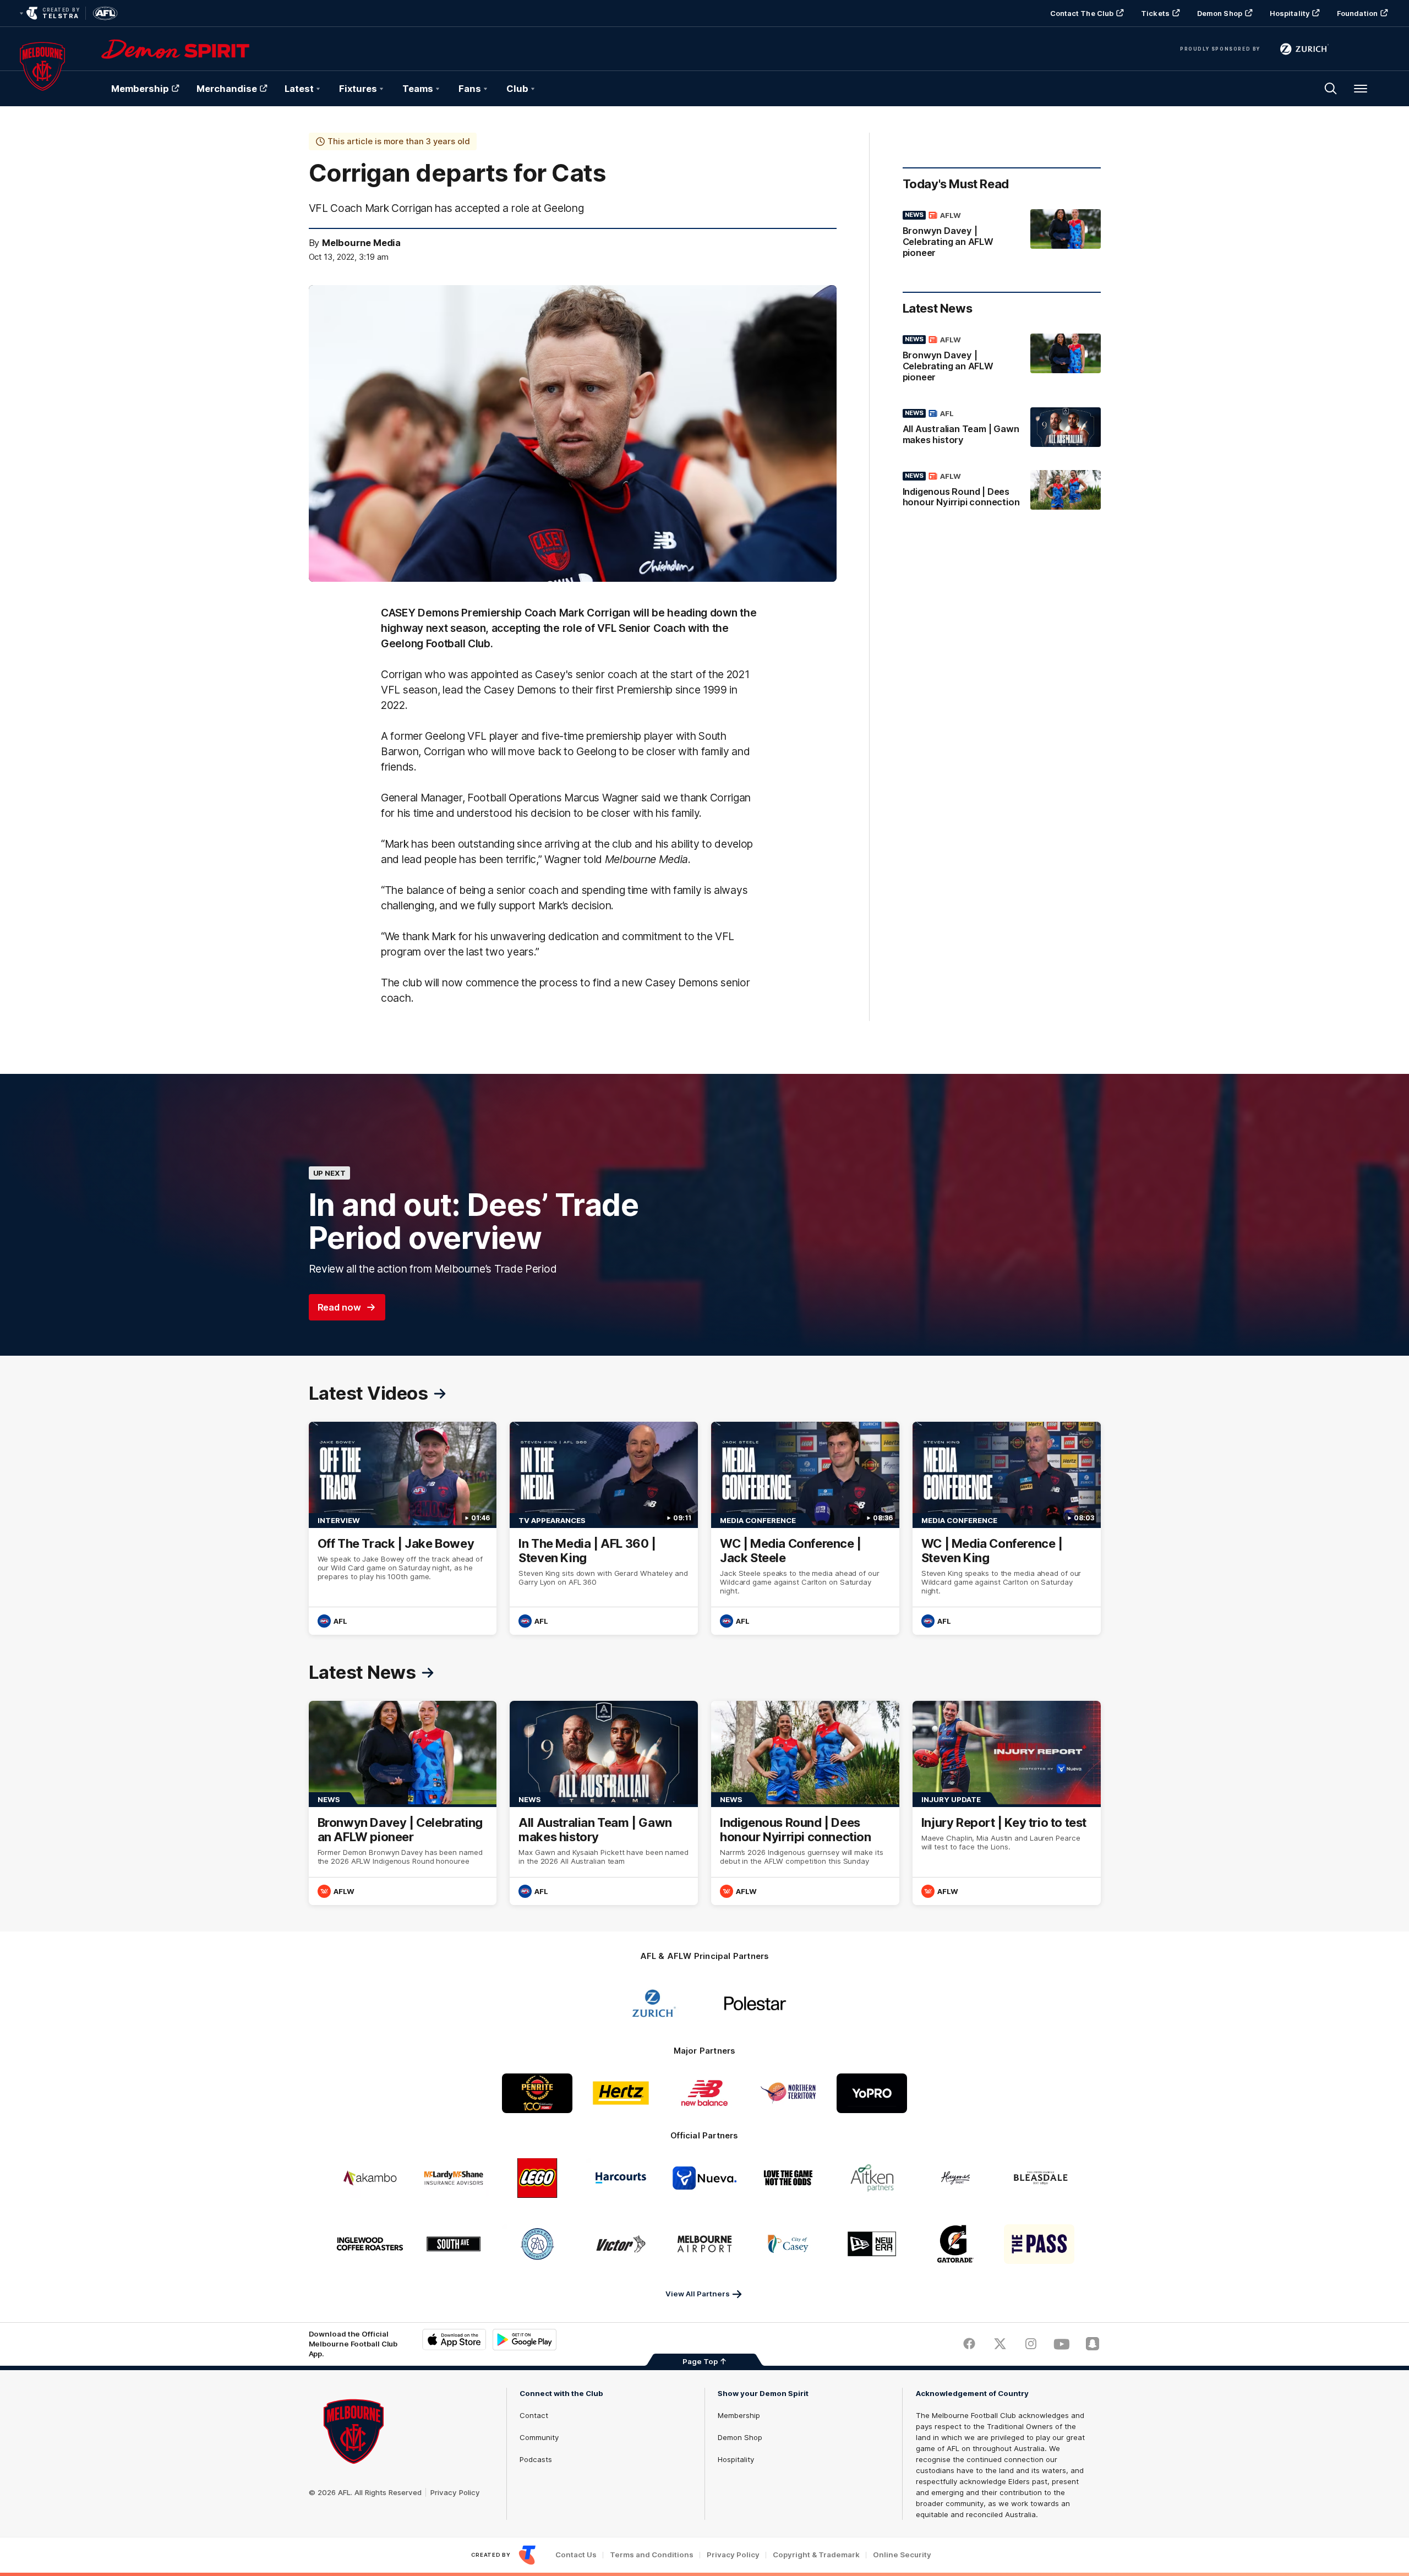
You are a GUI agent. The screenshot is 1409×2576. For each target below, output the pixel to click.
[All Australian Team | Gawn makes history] (1002, 429)
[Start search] (1331, 89)
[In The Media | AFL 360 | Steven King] (604, 1528)
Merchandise (227, 89)
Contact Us (576, 2555)
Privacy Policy (455, 2492)
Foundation (1357, 13)
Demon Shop (1220, 13)
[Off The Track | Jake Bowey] (403, 1528)
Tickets (1155, 13)
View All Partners (698, 2294)
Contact (534, 2415)
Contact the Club (1082, 13)
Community (539, 2437)
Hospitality (1290, 13)
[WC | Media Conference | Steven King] (1007, 1528)
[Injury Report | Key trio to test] (1007, 1803)
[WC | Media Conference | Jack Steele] (805, 1528)
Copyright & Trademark (816, 2555)
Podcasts (536, 2459)
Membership (140, 89)
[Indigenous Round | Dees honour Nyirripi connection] (1002, 492)
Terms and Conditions (652, 2555)
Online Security (902, 2555)
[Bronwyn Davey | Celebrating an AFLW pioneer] (1002, 236)
